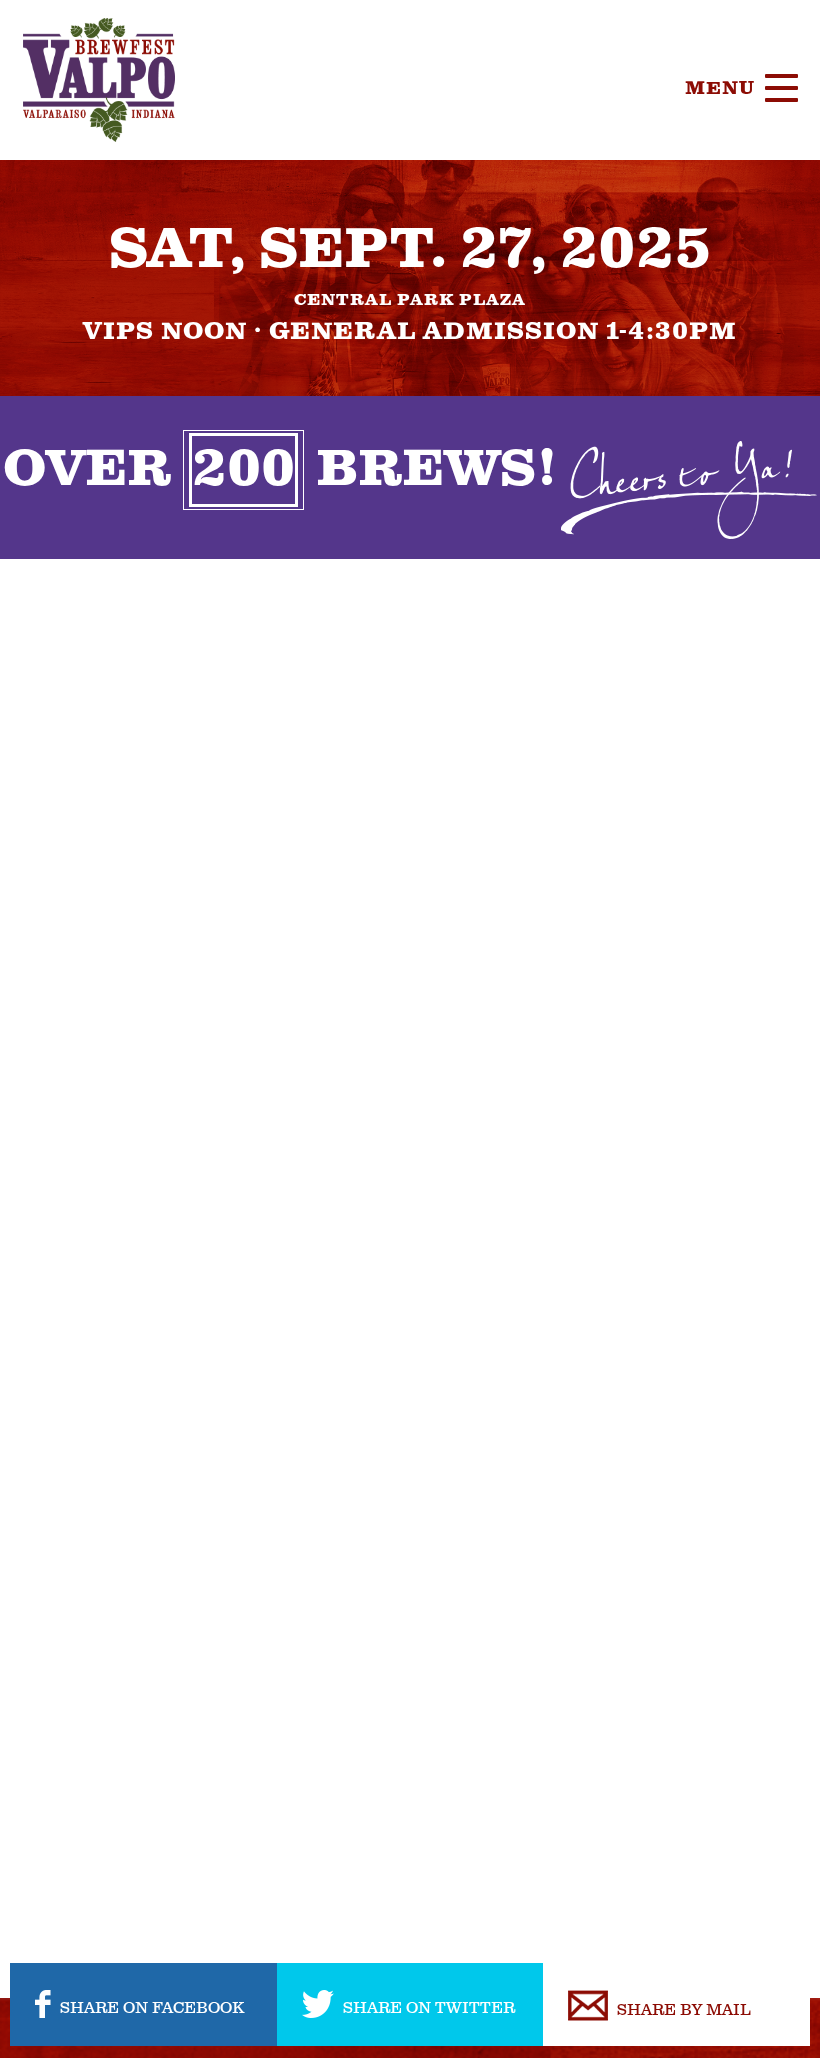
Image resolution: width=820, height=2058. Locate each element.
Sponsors (702, 395)
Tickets (689, 245)
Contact (693, 545)
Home (674, 195)
